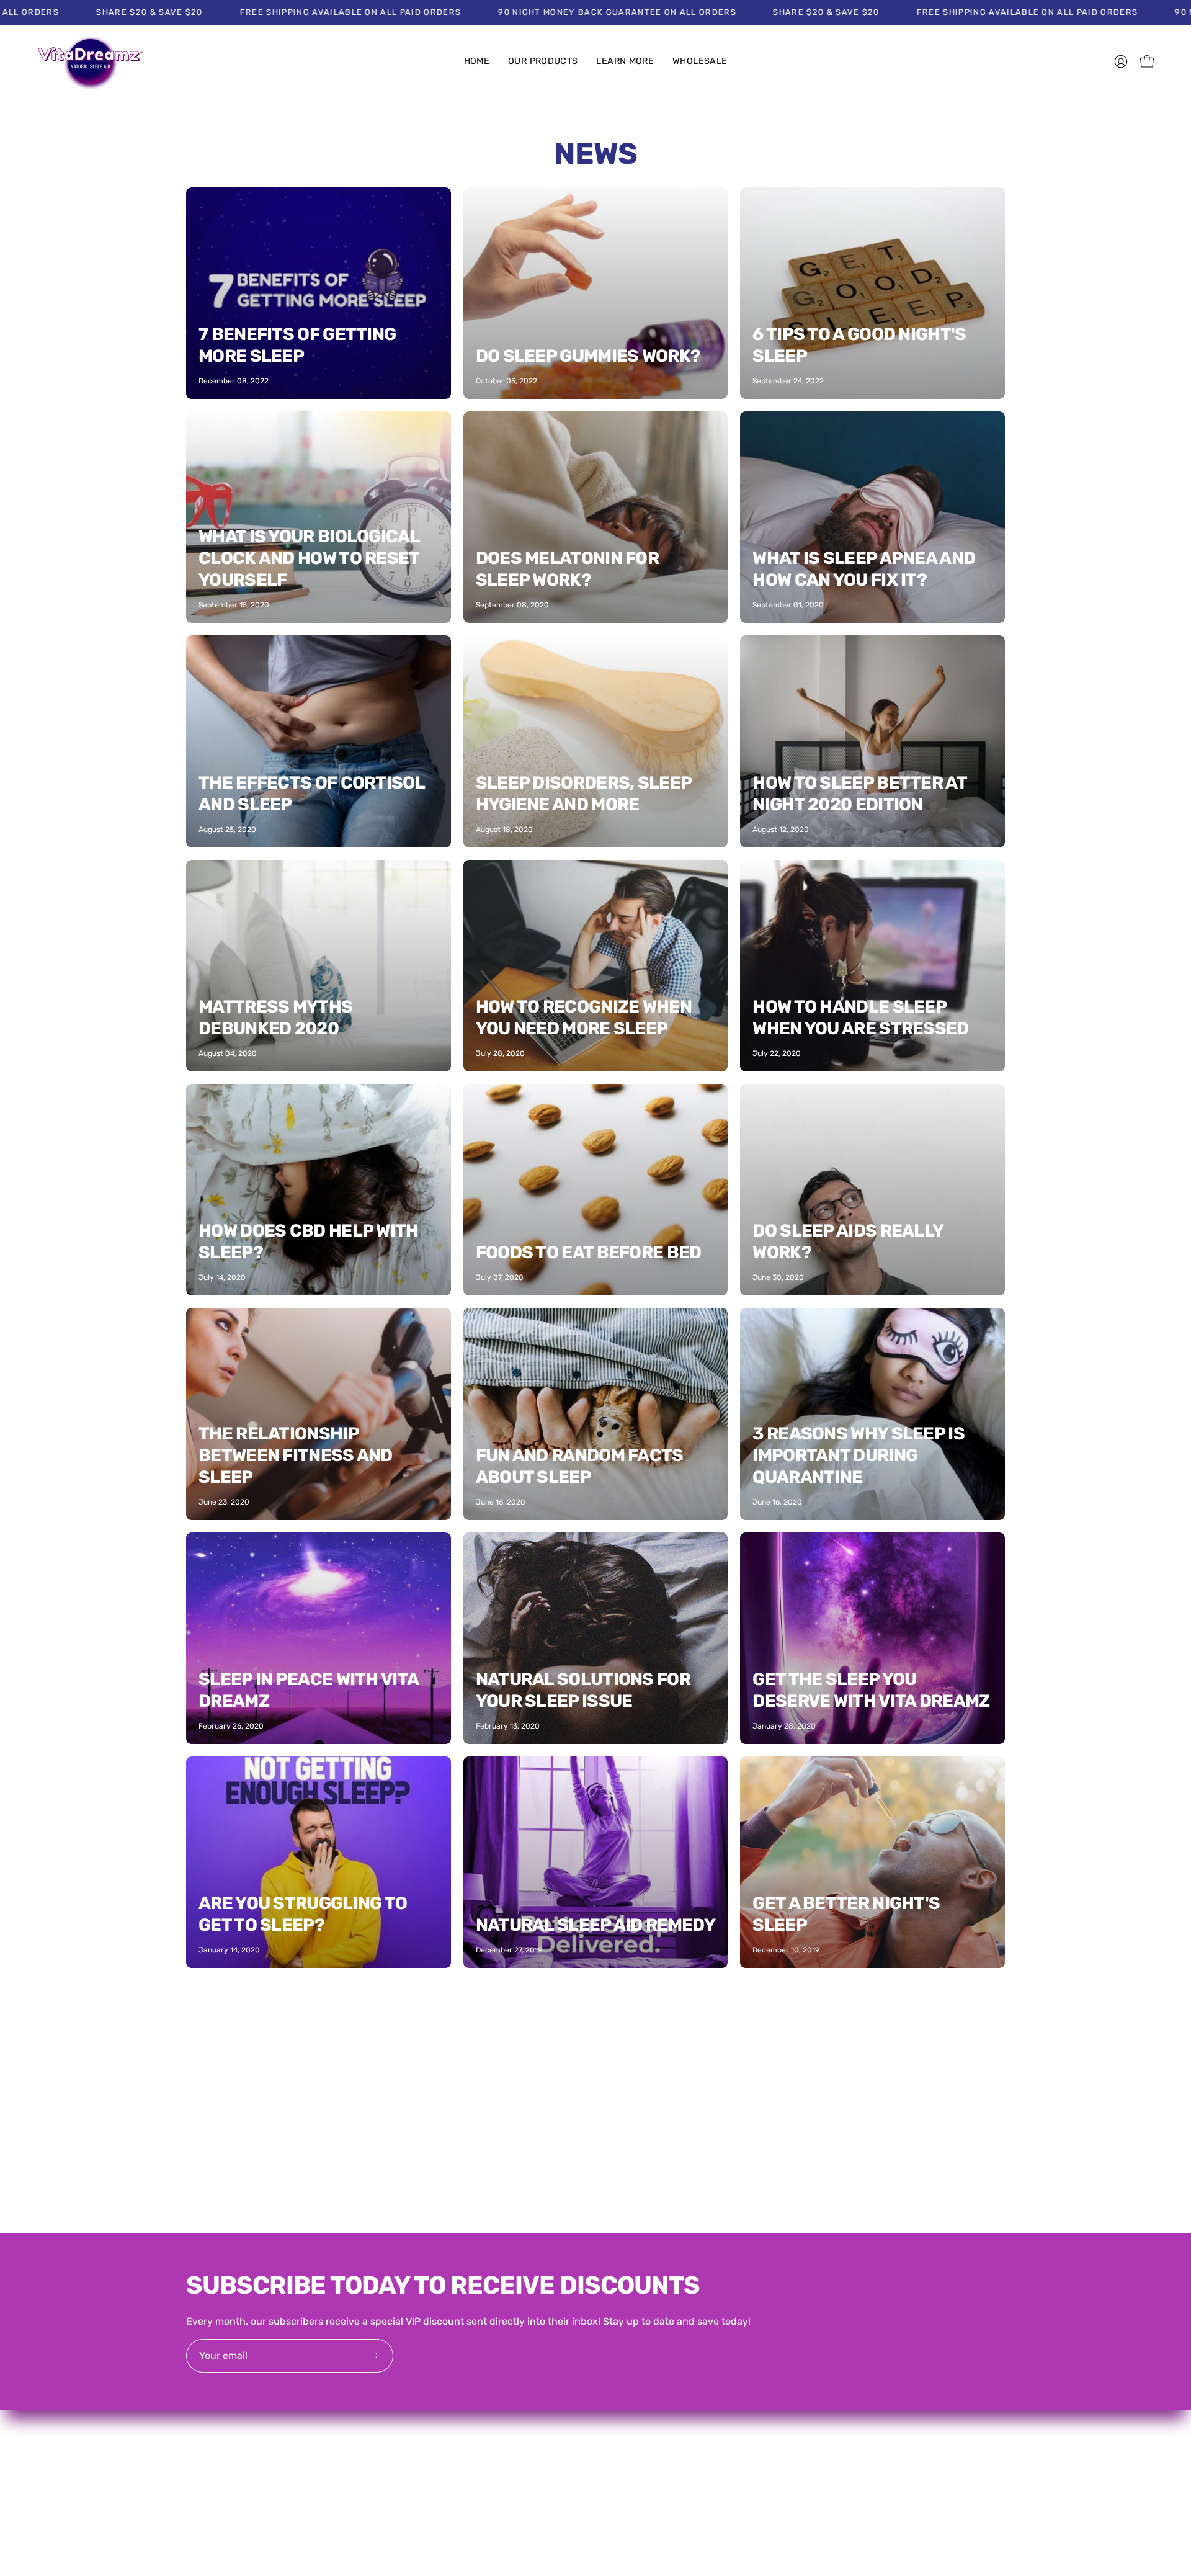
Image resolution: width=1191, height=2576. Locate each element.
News (595, 154)
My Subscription (817, 2414)
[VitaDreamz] (90, 62)
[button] (543, 62)
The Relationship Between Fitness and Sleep (296, 1455)
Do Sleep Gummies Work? (588, 356)
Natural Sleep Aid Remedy (595, 1925)
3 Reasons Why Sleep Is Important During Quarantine (859, 1455)
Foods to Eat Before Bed (589, 1252)
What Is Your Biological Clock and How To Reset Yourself (309, 558)
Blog (618, 2414)
